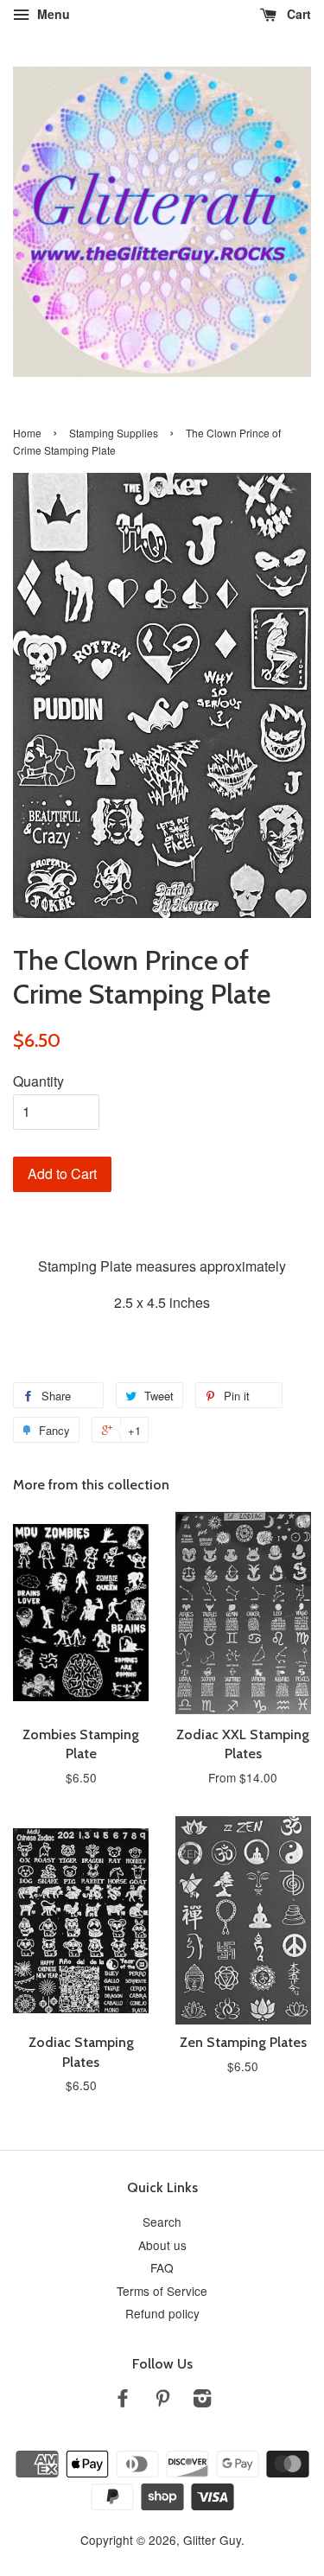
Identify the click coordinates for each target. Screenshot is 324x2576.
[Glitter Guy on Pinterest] (162, 2401)
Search (162, 2222)
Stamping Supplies (114, 433)
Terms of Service (162, 2291)
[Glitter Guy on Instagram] (202, 2401)
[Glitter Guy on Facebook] (123, 2401)
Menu (52, 14)
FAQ (162, 2267)
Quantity (38, 1081)
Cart (297, 14)
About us (162, 2245)
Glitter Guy (212, 2540)
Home (27, 433)
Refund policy (162, 2313)
